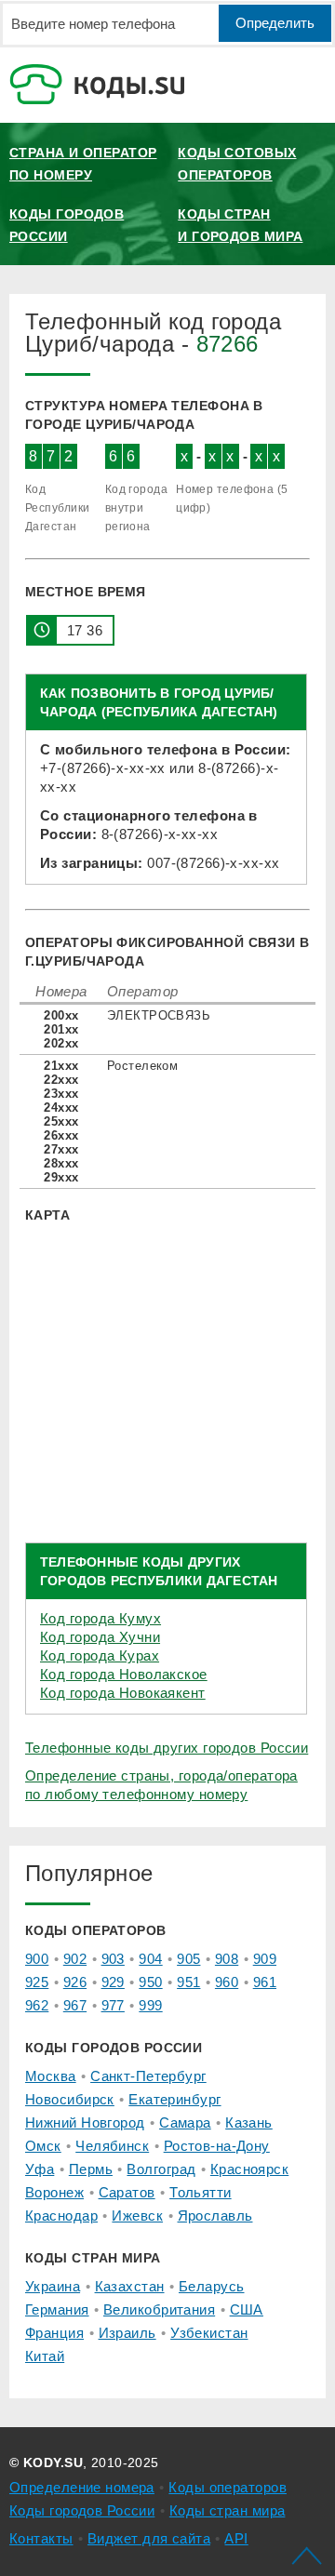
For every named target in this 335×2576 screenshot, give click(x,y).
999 (150, 2005)
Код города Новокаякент (123, 1693)
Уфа (40, 2169)
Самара (185, 2122)
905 (188, 1959)
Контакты (41, 2538)
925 (37, 1982)
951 (188, 1982)
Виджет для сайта (149, 2538)
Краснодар (61, 2216)
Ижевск (137, 2216)
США (247, 2309)
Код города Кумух (100, 1618)
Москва (51, 2076)
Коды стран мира (228, 2510)
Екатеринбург (174, 2099)
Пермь (91, 2169)
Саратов (127, 2192)
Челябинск (112, 2146)
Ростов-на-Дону (217, 2146)
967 (75, 2005)
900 (37, 1959)
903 (113, 1959)
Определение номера (82, 2487)
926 (75, 1982)
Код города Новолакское (124, 1674)
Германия (57, 2309)
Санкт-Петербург (148, 2076)
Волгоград (161, 2169)
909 (265, 1959)
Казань (249, 2122)
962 (37, 2005)
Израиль (127, 2333)
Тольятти (201, 2192)
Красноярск (249, 2169)
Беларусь (212, 2286)
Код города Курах (100, 1655)
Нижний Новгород (85, 2122)
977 (113, 2005)
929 (113, 1982)
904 (150, 1959)
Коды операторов (228, 2487)
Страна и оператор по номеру (83, 164)
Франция (54, 2333)
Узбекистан (209, 2333)
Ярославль (215, 2216)
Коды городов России (67, 225)
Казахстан (130, 2286)
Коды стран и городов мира (240, 225)
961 (265, 1982)
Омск (43, 2146)
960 (227, 1982)
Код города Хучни (100, 1637)
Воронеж (54, 2192)
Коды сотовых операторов (237, 164)
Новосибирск (70, 2099)
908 (227, 1959)
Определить (275, 23)
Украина (53, 2286)
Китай (45, 2356)
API (236, 2538)
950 (150, 1982)
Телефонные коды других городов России (167, 1748)
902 (75, 1959)
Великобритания (159, 2309)
